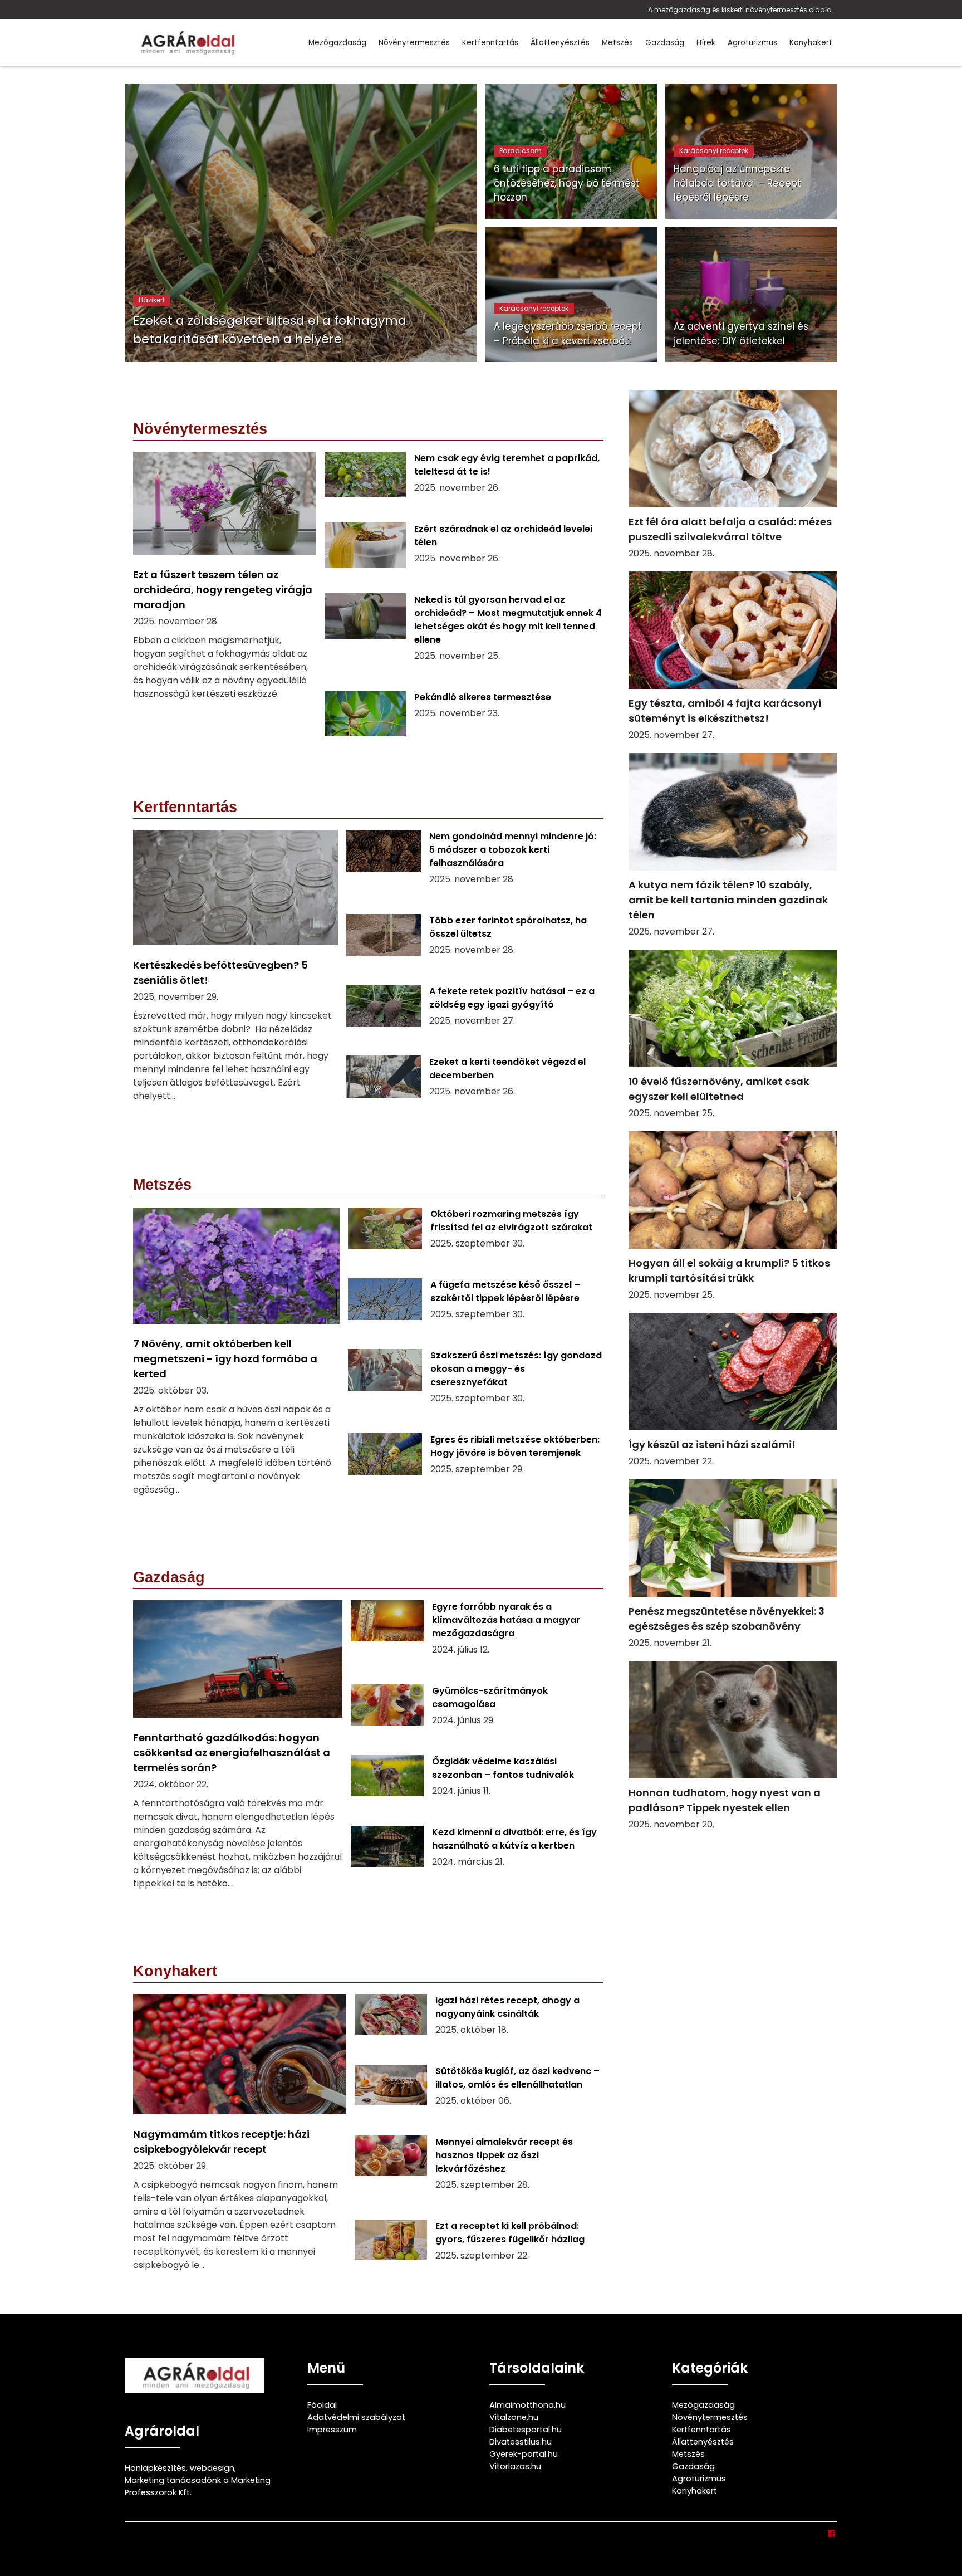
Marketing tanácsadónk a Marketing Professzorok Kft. (198, 2486)
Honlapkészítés (155, 2468)
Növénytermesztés (414, 43)
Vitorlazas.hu (515, 2466)
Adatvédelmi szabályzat (356, 2417)
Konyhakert (811, 43)
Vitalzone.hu (514, 2417)
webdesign (212, 2468)
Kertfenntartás (490, 43)
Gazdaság (665, 43)
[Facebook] (832, 2534)
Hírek (706, 43)
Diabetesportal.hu (526, 2430)
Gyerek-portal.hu (524, 2454)
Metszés (617, 43)
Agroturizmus (752, 43)
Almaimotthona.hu (527, 2405)
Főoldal (322, 2405)
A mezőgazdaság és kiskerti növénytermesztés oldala (740, 10)
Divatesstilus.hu (521, 2442)
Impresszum (332, 2430)
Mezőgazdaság (337, 43)
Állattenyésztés (560, 43)
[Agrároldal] (186, 43)
